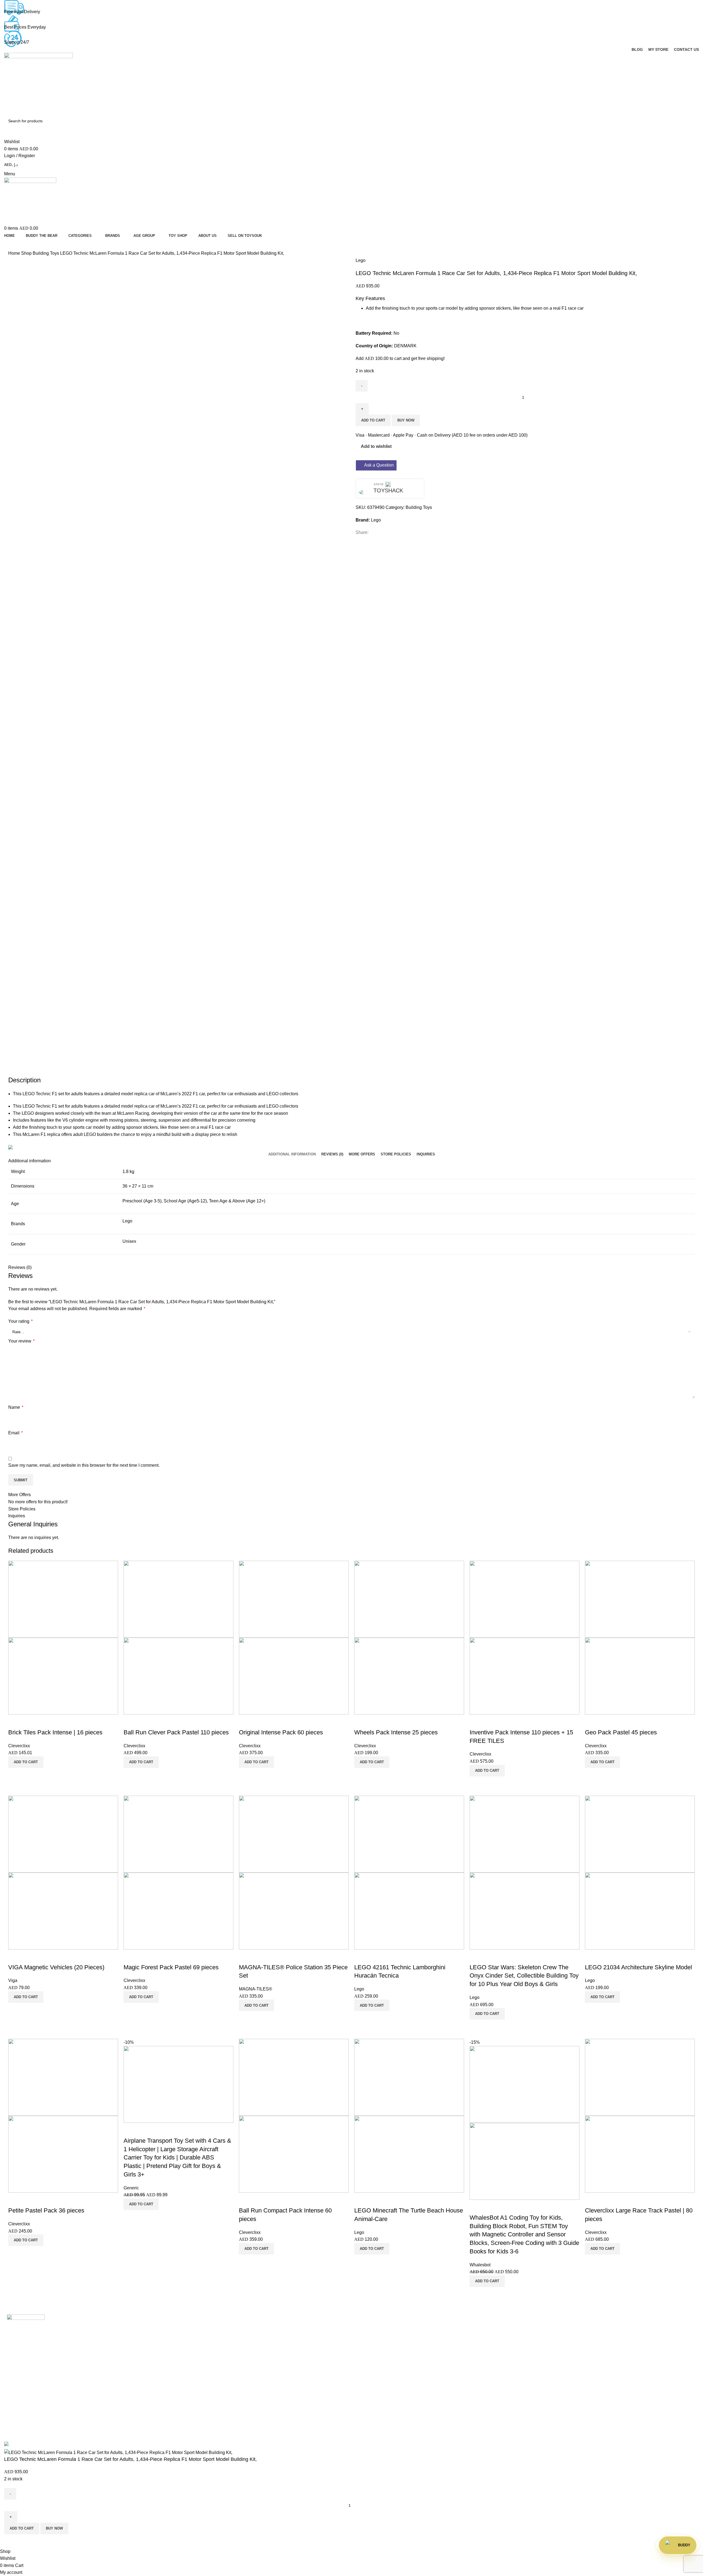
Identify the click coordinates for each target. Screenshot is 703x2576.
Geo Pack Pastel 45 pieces (621, 1732)
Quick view (15, 1775)
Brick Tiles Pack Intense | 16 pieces (55, 1732)
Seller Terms (368, 2367)
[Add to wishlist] (15, 1721)
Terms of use (544, 2367)
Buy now (406, 420)
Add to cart (373, 420)
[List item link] (88, 2388)
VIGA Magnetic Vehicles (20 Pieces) (56, 1967)
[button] (26, 1762)
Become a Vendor (373, 2337)
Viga (13, 1980)
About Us (189, 2347)
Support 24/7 (17, 42)
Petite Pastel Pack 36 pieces (46, 2210)
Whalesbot (480, 2265)
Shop (27, 253)
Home (15, 253)
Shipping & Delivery (551, 2337)
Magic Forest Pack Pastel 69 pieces (171, 1967)
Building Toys (46, 253)
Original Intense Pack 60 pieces (281, 1732)
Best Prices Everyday (25, 27)
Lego (361, 260)
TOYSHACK (388, 490)
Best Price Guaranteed (553, 2326)
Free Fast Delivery (22, 12)
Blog (184, 2357)
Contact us (190, 2367)
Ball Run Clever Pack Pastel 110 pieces (176, 1732)
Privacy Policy (545, 2357)
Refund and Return (550, 2347)
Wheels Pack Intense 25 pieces (396, 1732)
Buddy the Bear (195, 2337)
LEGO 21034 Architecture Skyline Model (638, 1967)
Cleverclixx (19, 1746)
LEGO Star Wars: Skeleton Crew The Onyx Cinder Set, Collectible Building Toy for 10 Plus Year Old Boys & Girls (524, 1976)
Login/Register (370, 2326)
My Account (367, 2347)
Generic (131, 2188)
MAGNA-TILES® (256, 1989)
